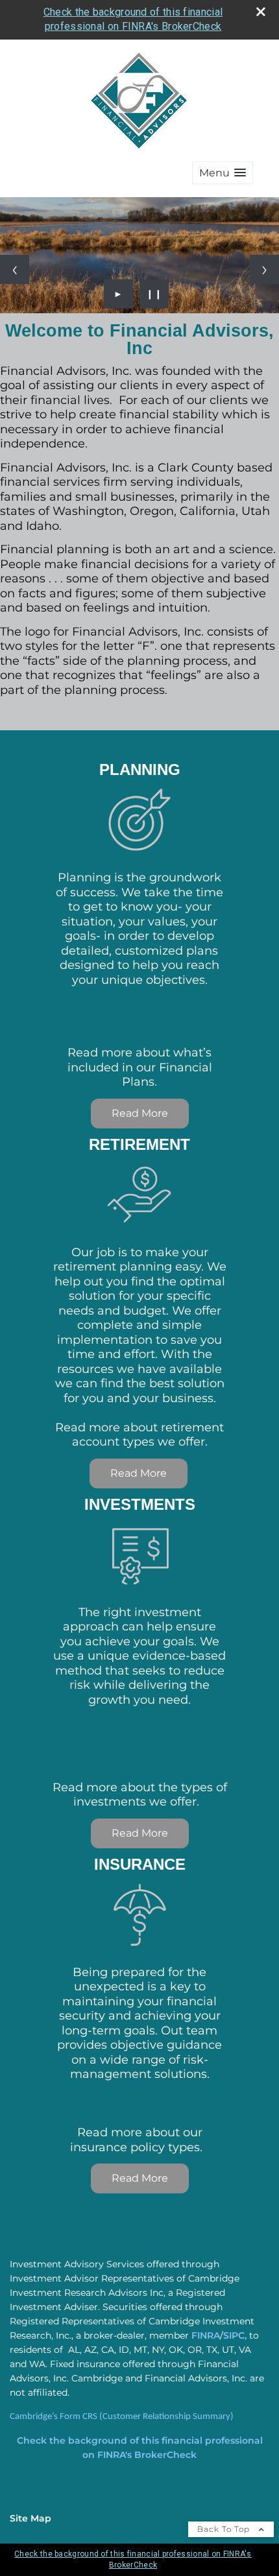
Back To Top (225, 2529)
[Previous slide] (15, 269)
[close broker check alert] (261, 12)
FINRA (206, 2335)
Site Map (30, 2518)
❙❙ (154, 294)
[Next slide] (264, 269)
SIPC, (235, 2335)
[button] (223, 173)
